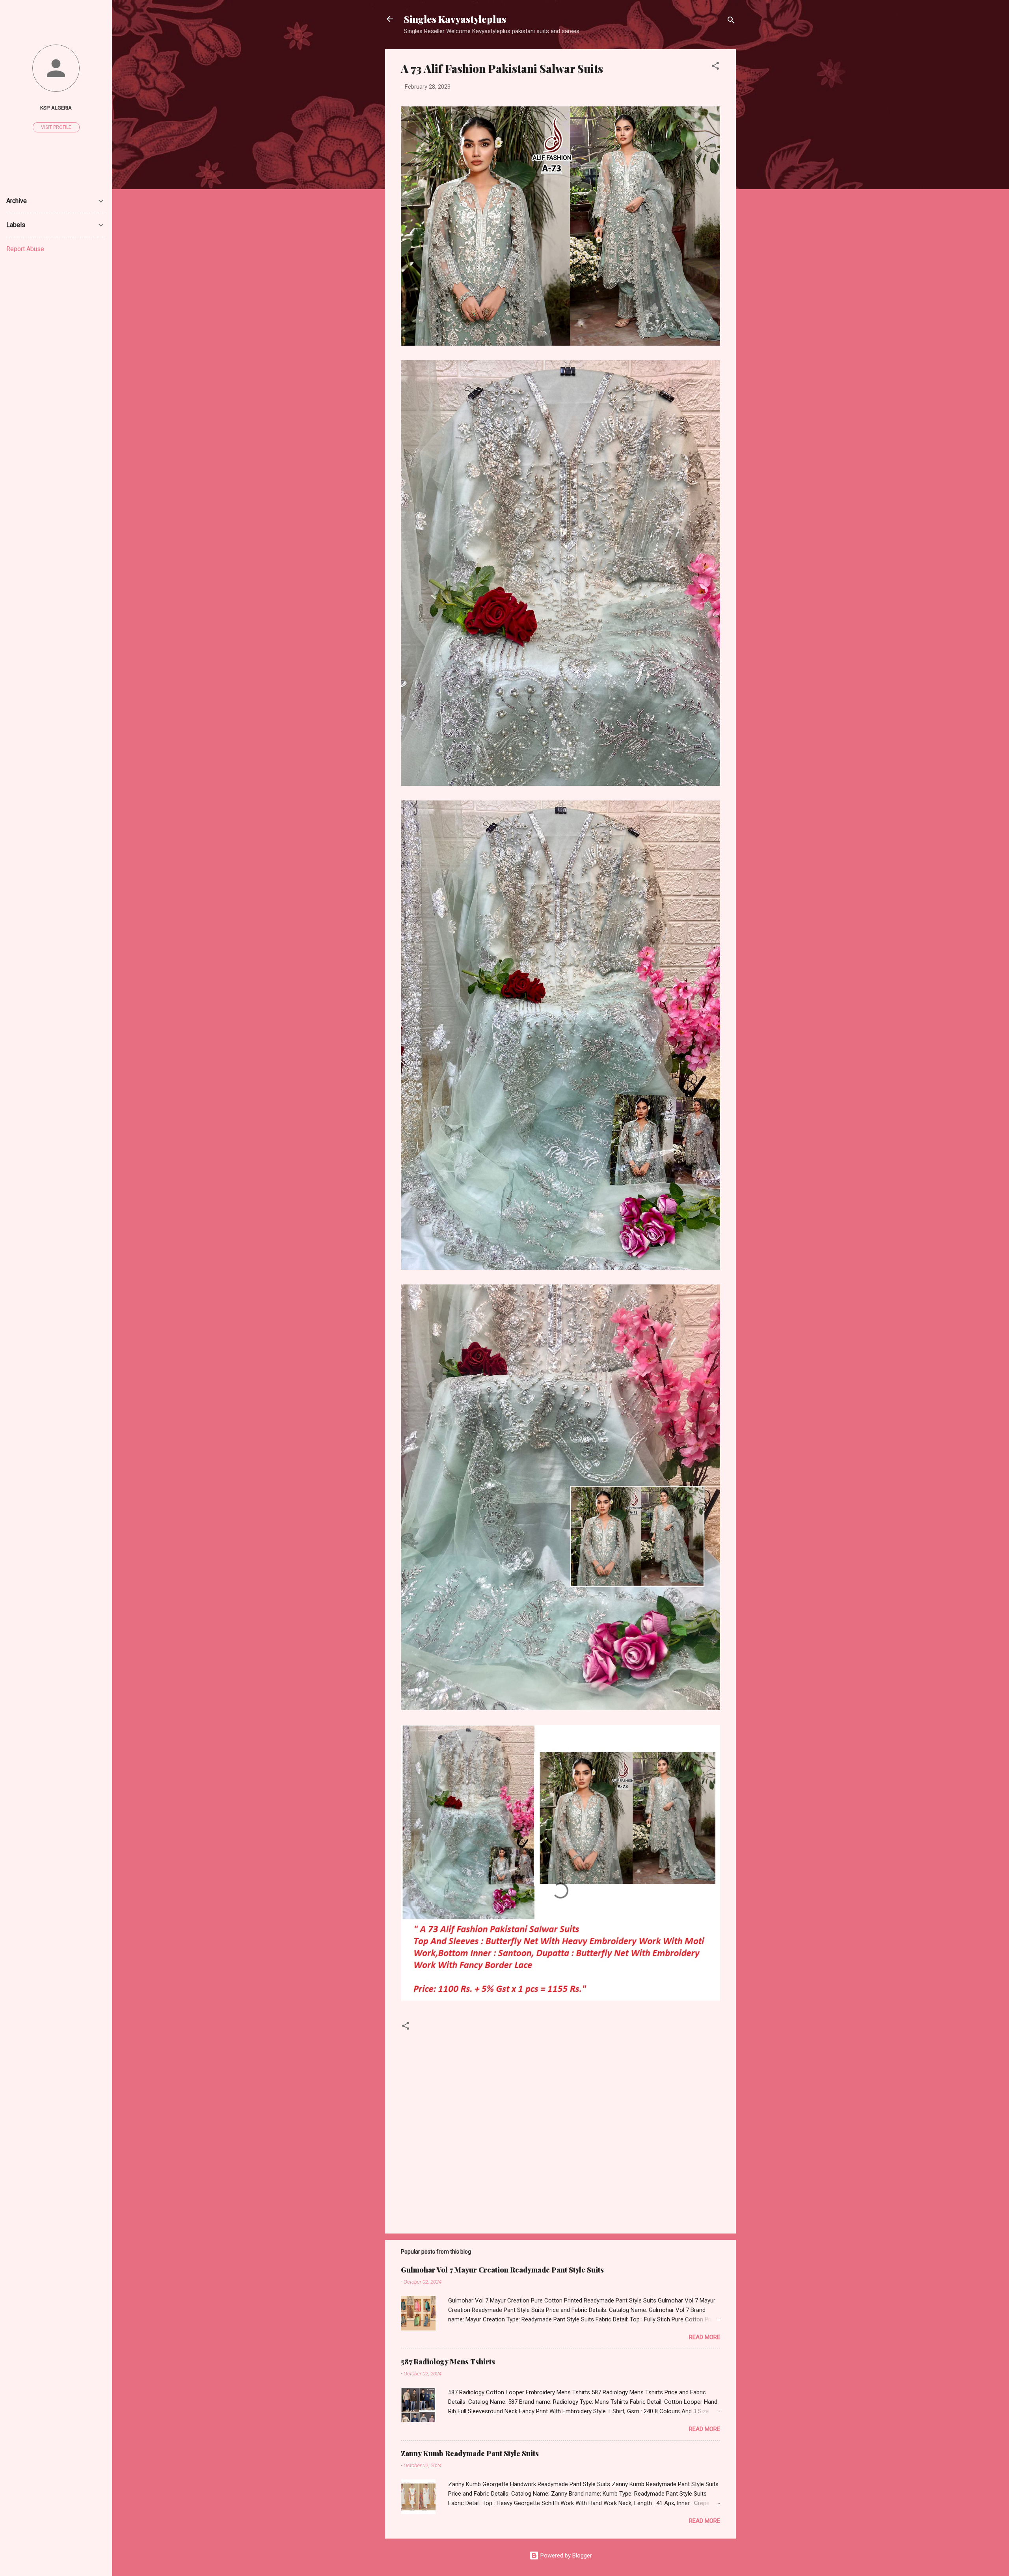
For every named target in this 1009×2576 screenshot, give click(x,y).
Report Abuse (25, 249)
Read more (705, 2337)
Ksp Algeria (56, 108)
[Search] (731, 21)
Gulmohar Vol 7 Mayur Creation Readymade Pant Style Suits (502, 2270)
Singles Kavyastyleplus (455, 19)
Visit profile (56, 127)
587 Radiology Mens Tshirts (448, 2362)
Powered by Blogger (565, 2556)
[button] (715, 67)
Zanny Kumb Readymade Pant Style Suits (470, 2453)
